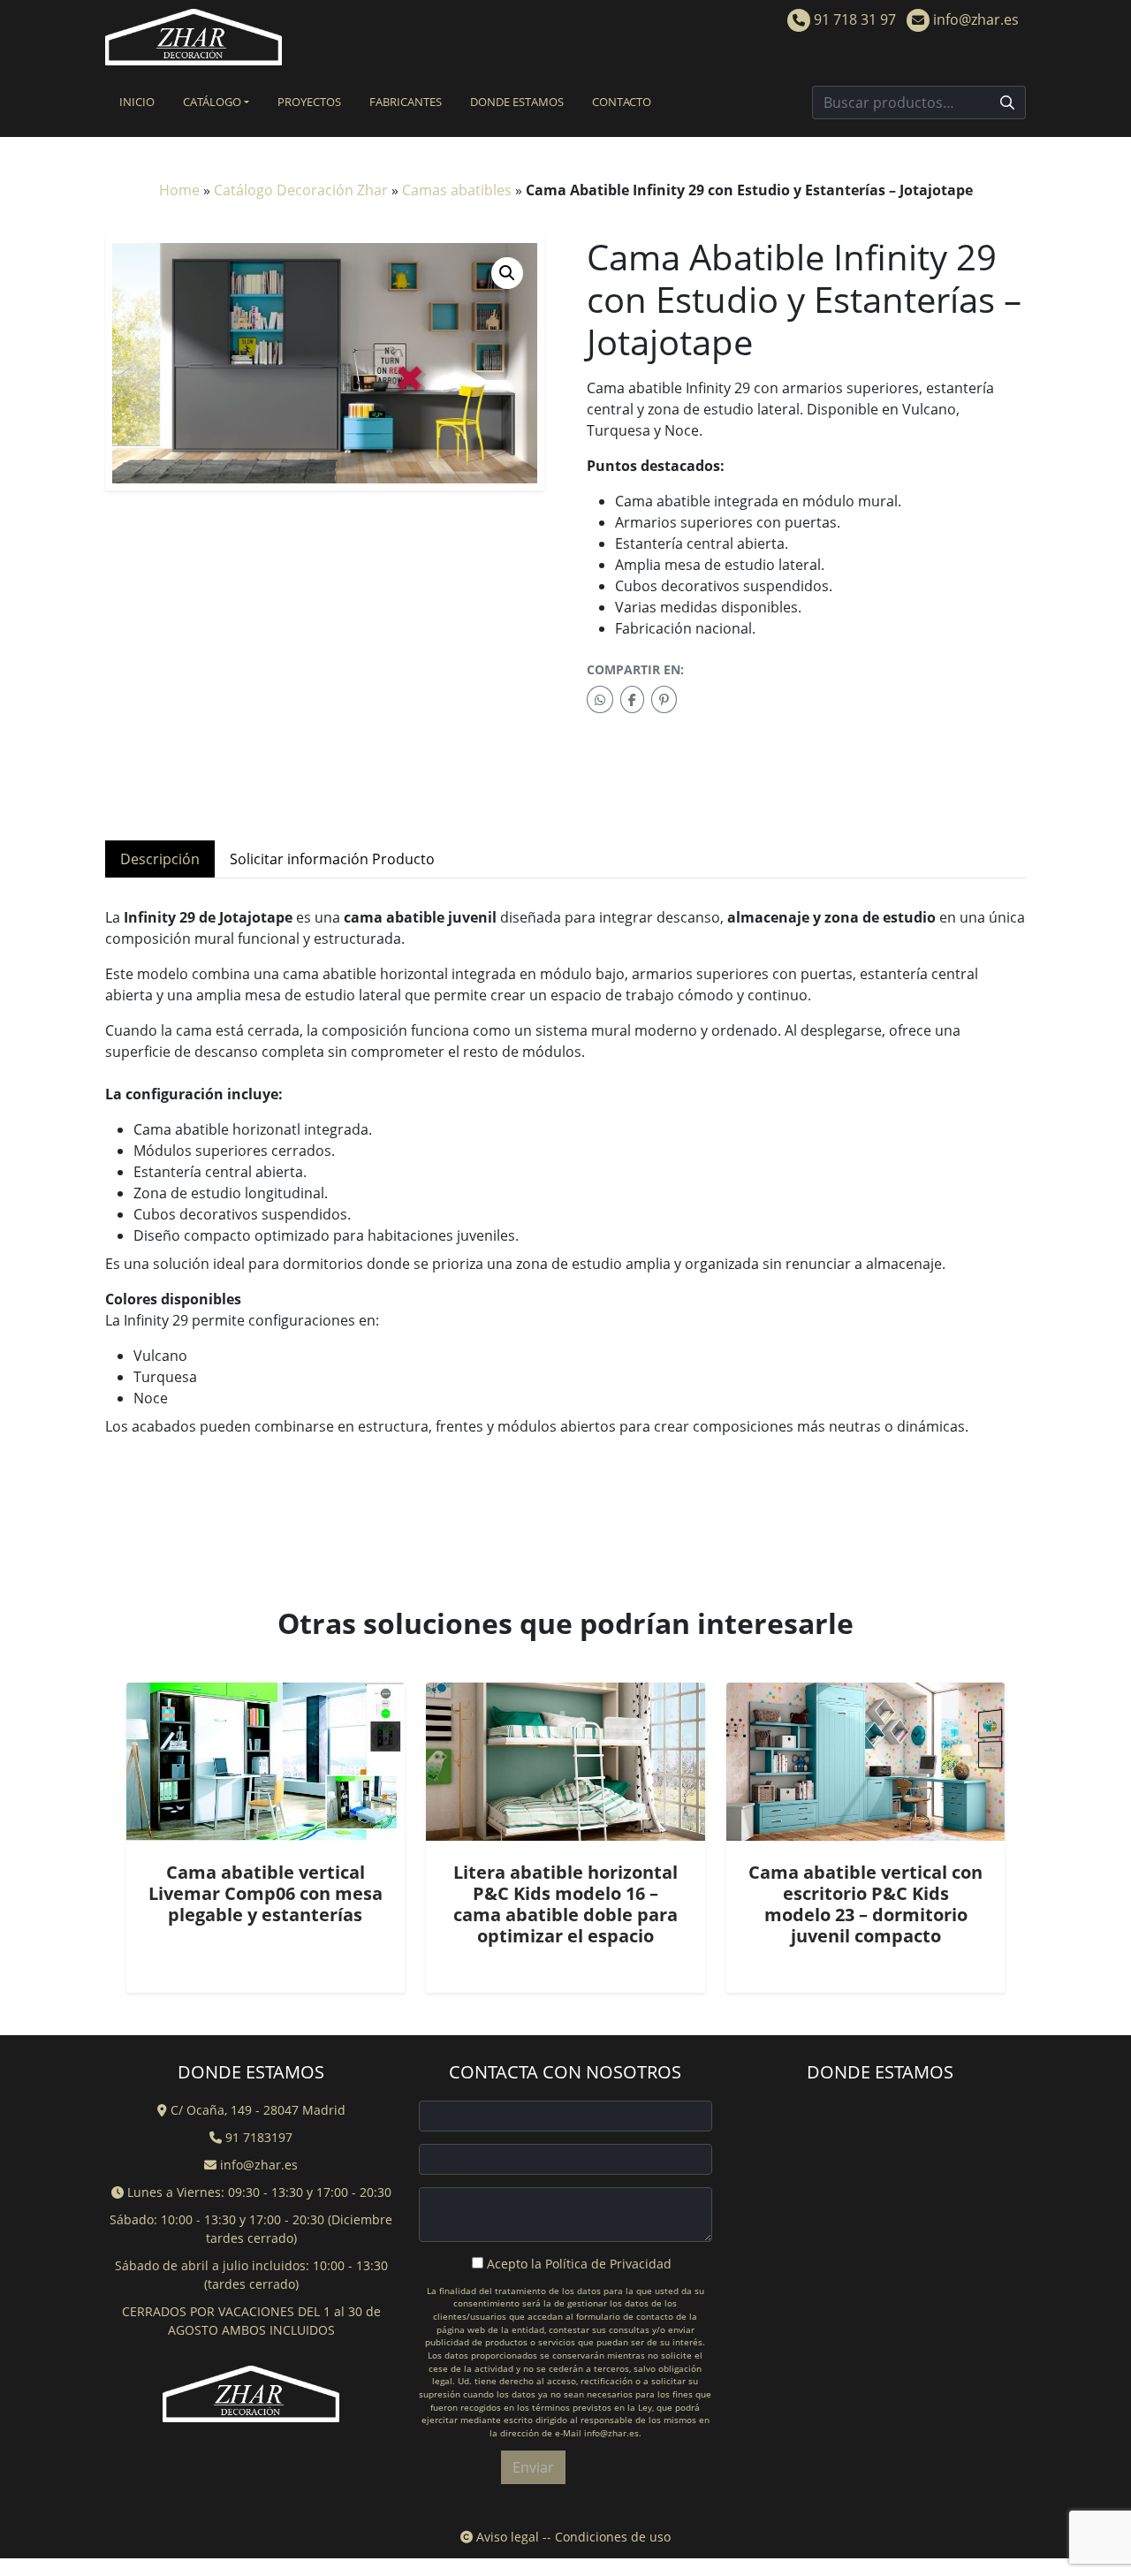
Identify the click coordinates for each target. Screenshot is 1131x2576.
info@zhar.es (974, 19)
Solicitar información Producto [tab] (332, 859)
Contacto (622, 102)
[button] (507, 273)
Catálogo (212, 102)
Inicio (137, 102)
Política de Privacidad (608, 2264)
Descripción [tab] (160, 859)
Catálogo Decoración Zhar (301, 190)
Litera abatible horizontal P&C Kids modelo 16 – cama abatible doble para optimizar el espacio (565, 1904)
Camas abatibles (457, 190)
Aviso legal (506, 2537)
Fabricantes (406, 102)
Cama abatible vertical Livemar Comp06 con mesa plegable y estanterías (266, 1893)
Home (179, 190)
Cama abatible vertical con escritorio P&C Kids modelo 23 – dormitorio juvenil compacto (865, 1904)
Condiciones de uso (613, 2537)
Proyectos (309, 102)
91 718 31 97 (853, 19)
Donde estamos (517, 102)
